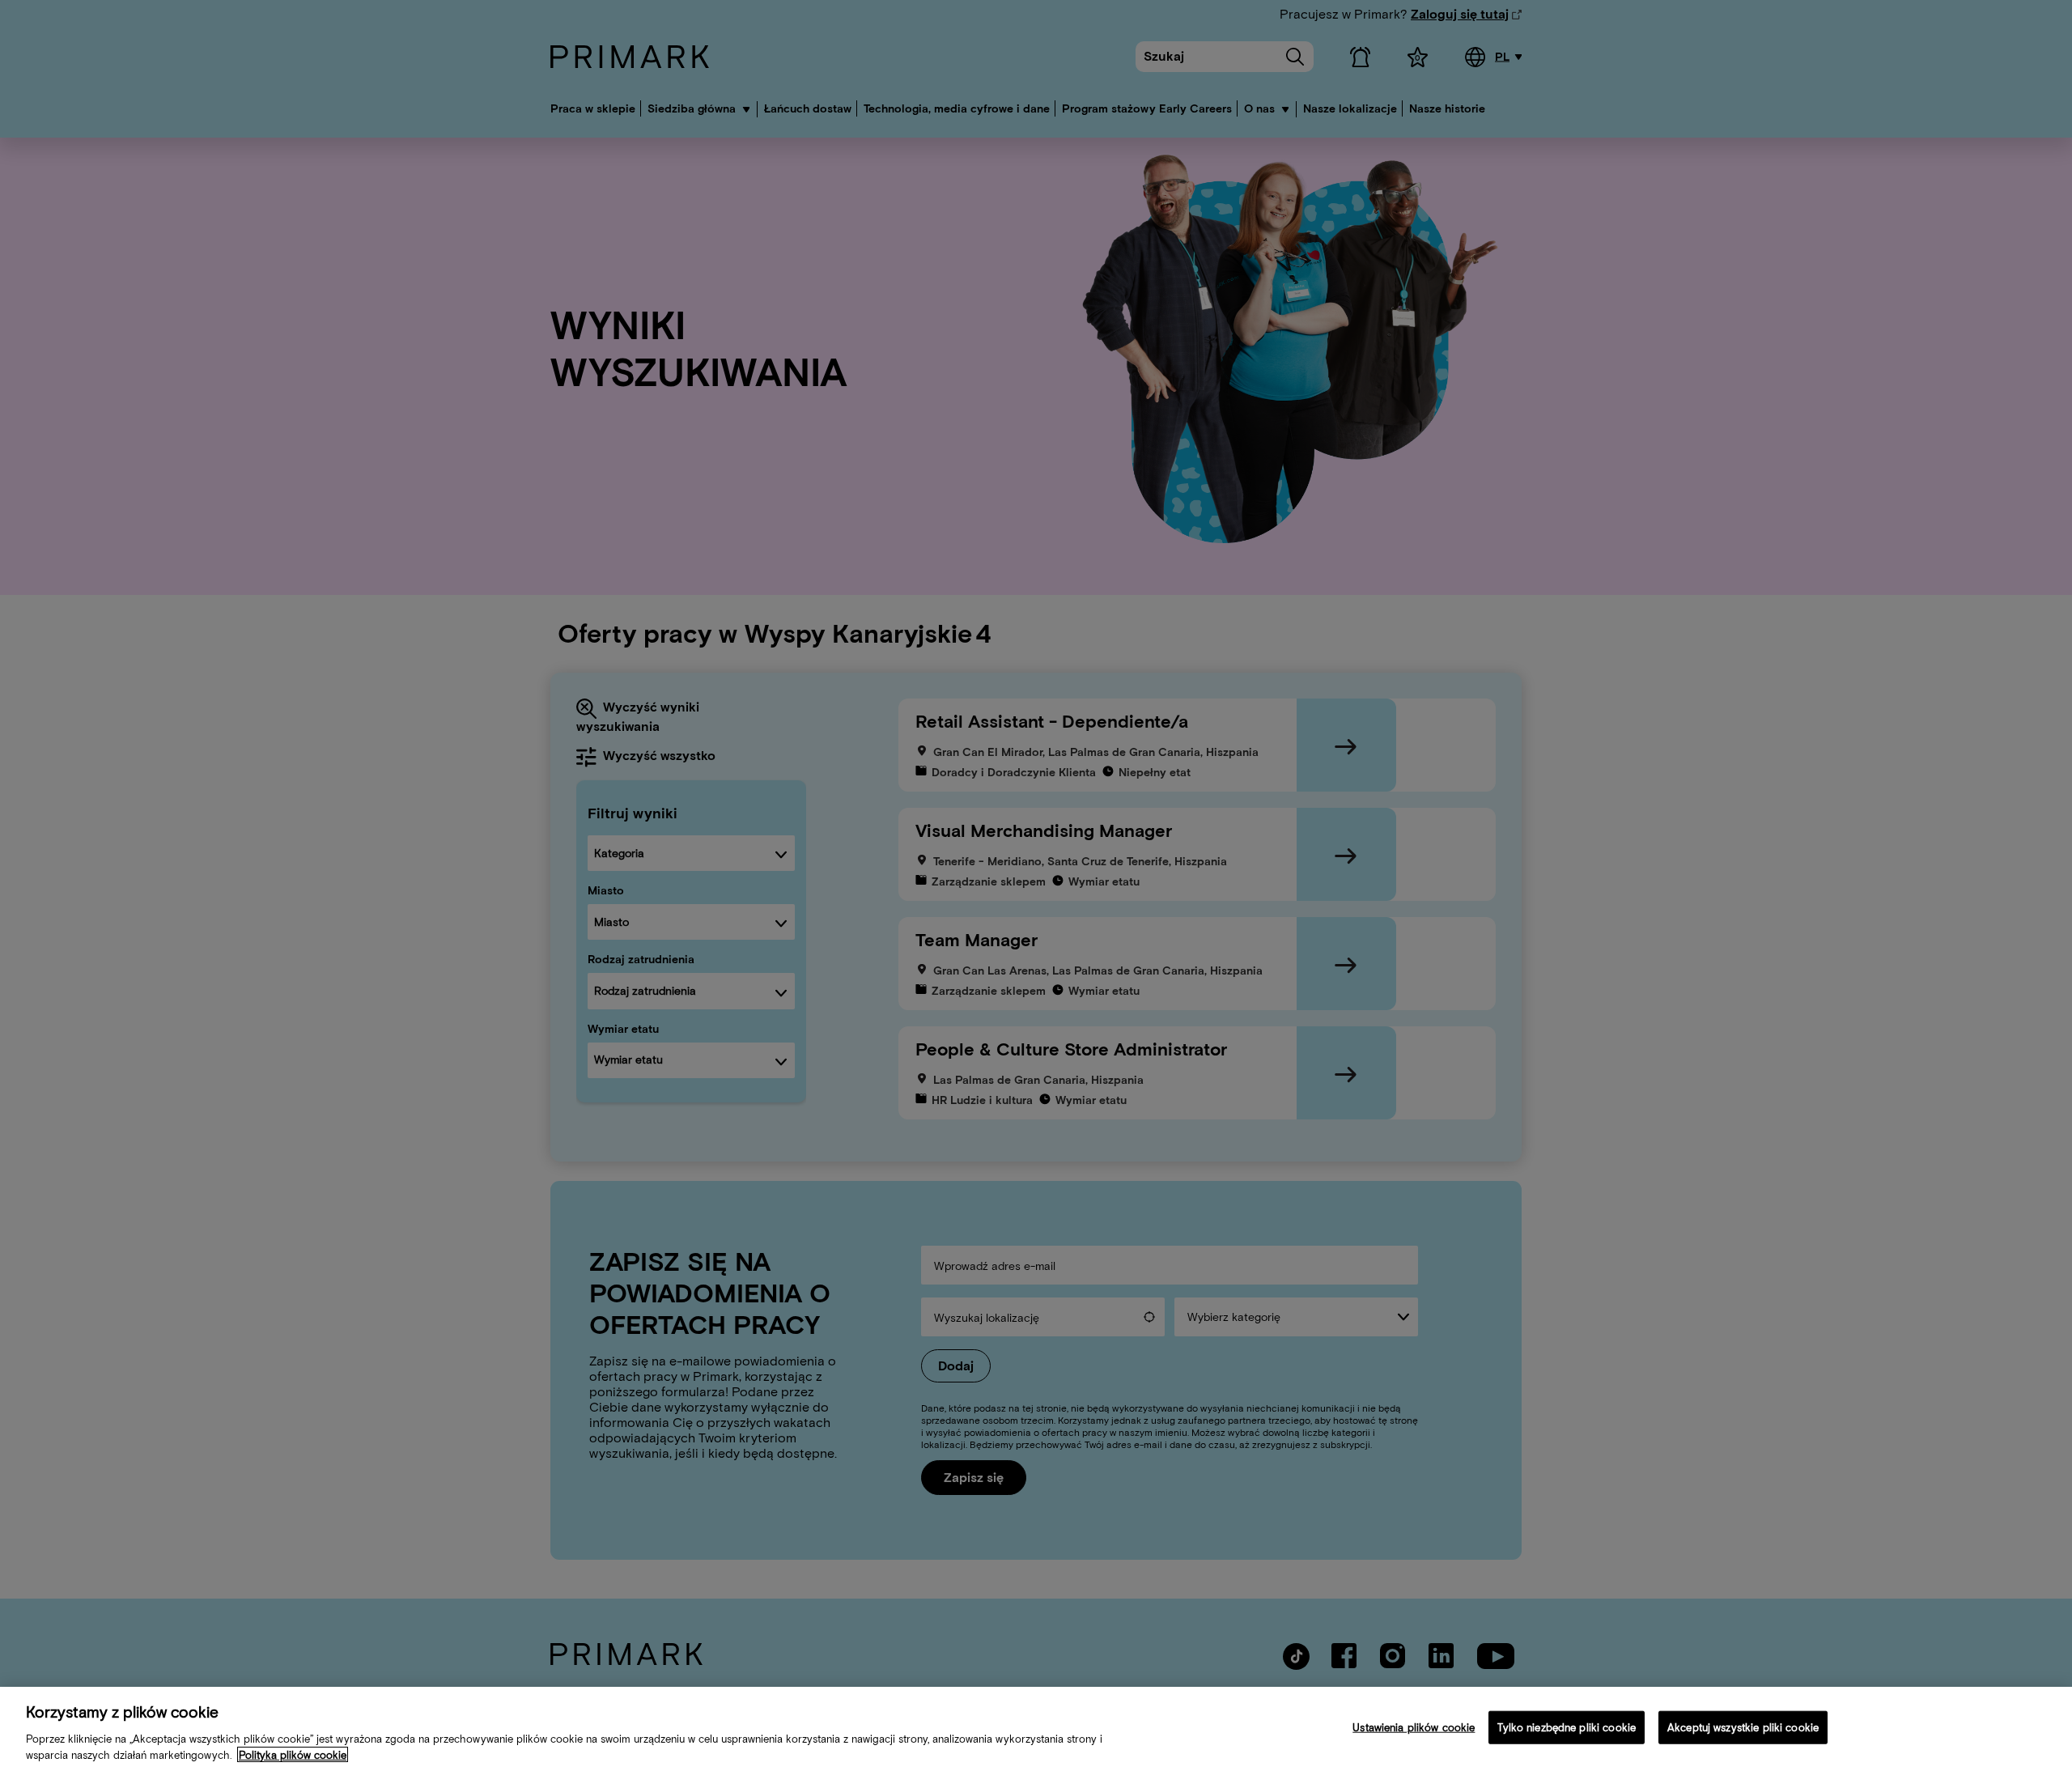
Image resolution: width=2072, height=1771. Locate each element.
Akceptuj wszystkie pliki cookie (1743, 1728)
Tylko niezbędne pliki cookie (1567, 1728)
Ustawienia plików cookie (1414, 1728)
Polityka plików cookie (293, 1754)
